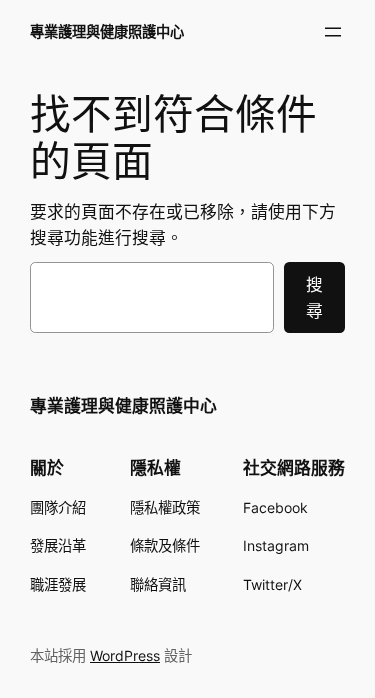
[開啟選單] (333, 32)
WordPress (125, 655)
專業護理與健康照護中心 (107, 31)
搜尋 (314, 298)
